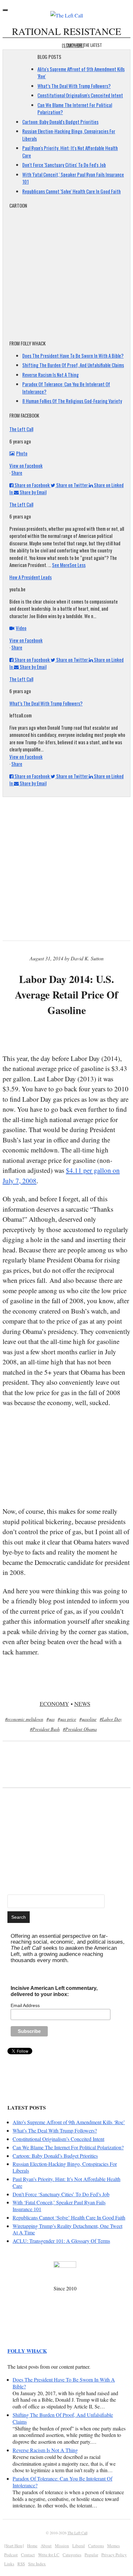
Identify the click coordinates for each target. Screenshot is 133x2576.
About (46, 2546)
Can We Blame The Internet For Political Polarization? (68, 2147)
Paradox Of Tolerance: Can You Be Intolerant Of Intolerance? (62, 2482)
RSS (21, 2564)
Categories (72, 2555)
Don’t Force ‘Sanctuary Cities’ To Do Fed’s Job (61, 2194)
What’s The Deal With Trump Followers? (74, 86)
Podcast (11, 2555)
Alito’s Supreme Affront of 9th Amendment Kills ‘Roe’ (69, 2122)
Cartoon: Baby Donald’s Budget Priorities (55, 2156)
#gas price (67, 1719)
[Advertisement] (68, 1036)
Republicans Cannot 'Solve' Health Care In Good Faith (72, 191)
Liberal (79, 2546)
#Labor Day (111, 1719)
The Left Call (21, 429)
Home (32, 2546)
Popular (91, 2555)
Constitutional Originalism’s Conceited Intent (58, 2139)
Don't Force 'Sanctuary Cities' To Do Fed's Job (64, 165)
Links (9, 2564)
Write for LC (49, 2555)
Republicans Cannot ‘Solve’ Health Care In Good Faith (69, 2217)
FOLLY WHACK (27, 2351)
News (82, 1704)
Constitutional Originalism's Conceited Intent (80, 95)
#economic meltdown (24, 1719)
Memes (113, 2546)
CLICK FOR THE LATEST (84, 45)
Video (21, 628)
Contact (28, 2555)
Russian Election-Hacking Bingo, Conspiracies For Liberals (65, 2167)
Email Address (25, 2005)
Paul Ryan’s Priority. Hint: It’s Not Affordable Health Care (66, 2182)
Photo (22, 453)
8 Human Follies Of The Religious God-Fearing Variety (72, 401)
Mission (62, 2546)
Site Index (37, 2564)
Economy (54, 1704)
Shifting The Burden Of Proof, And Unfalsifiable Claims (73, 365)
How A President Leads (31, 577)
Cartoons (96, 2546)
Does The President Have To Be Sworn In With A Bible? (73, 355)
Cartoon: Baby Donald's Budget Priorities (60, 122)
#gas (51, 1719)
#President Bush (45, 1729)
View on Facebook (26, 465)
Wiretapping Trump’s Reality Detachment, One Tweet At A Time (67, 2229)
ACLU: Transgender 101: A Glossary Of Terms (61, 2241)
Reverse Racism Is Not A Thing (51, 375)
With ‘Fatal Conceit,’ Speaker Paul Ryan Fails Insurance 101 (59, 2206)
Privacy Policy (114, 2555)
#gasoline (88, 1719)
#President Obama (80, 1729)
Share (17, 473)
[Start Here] (14, 2546)
